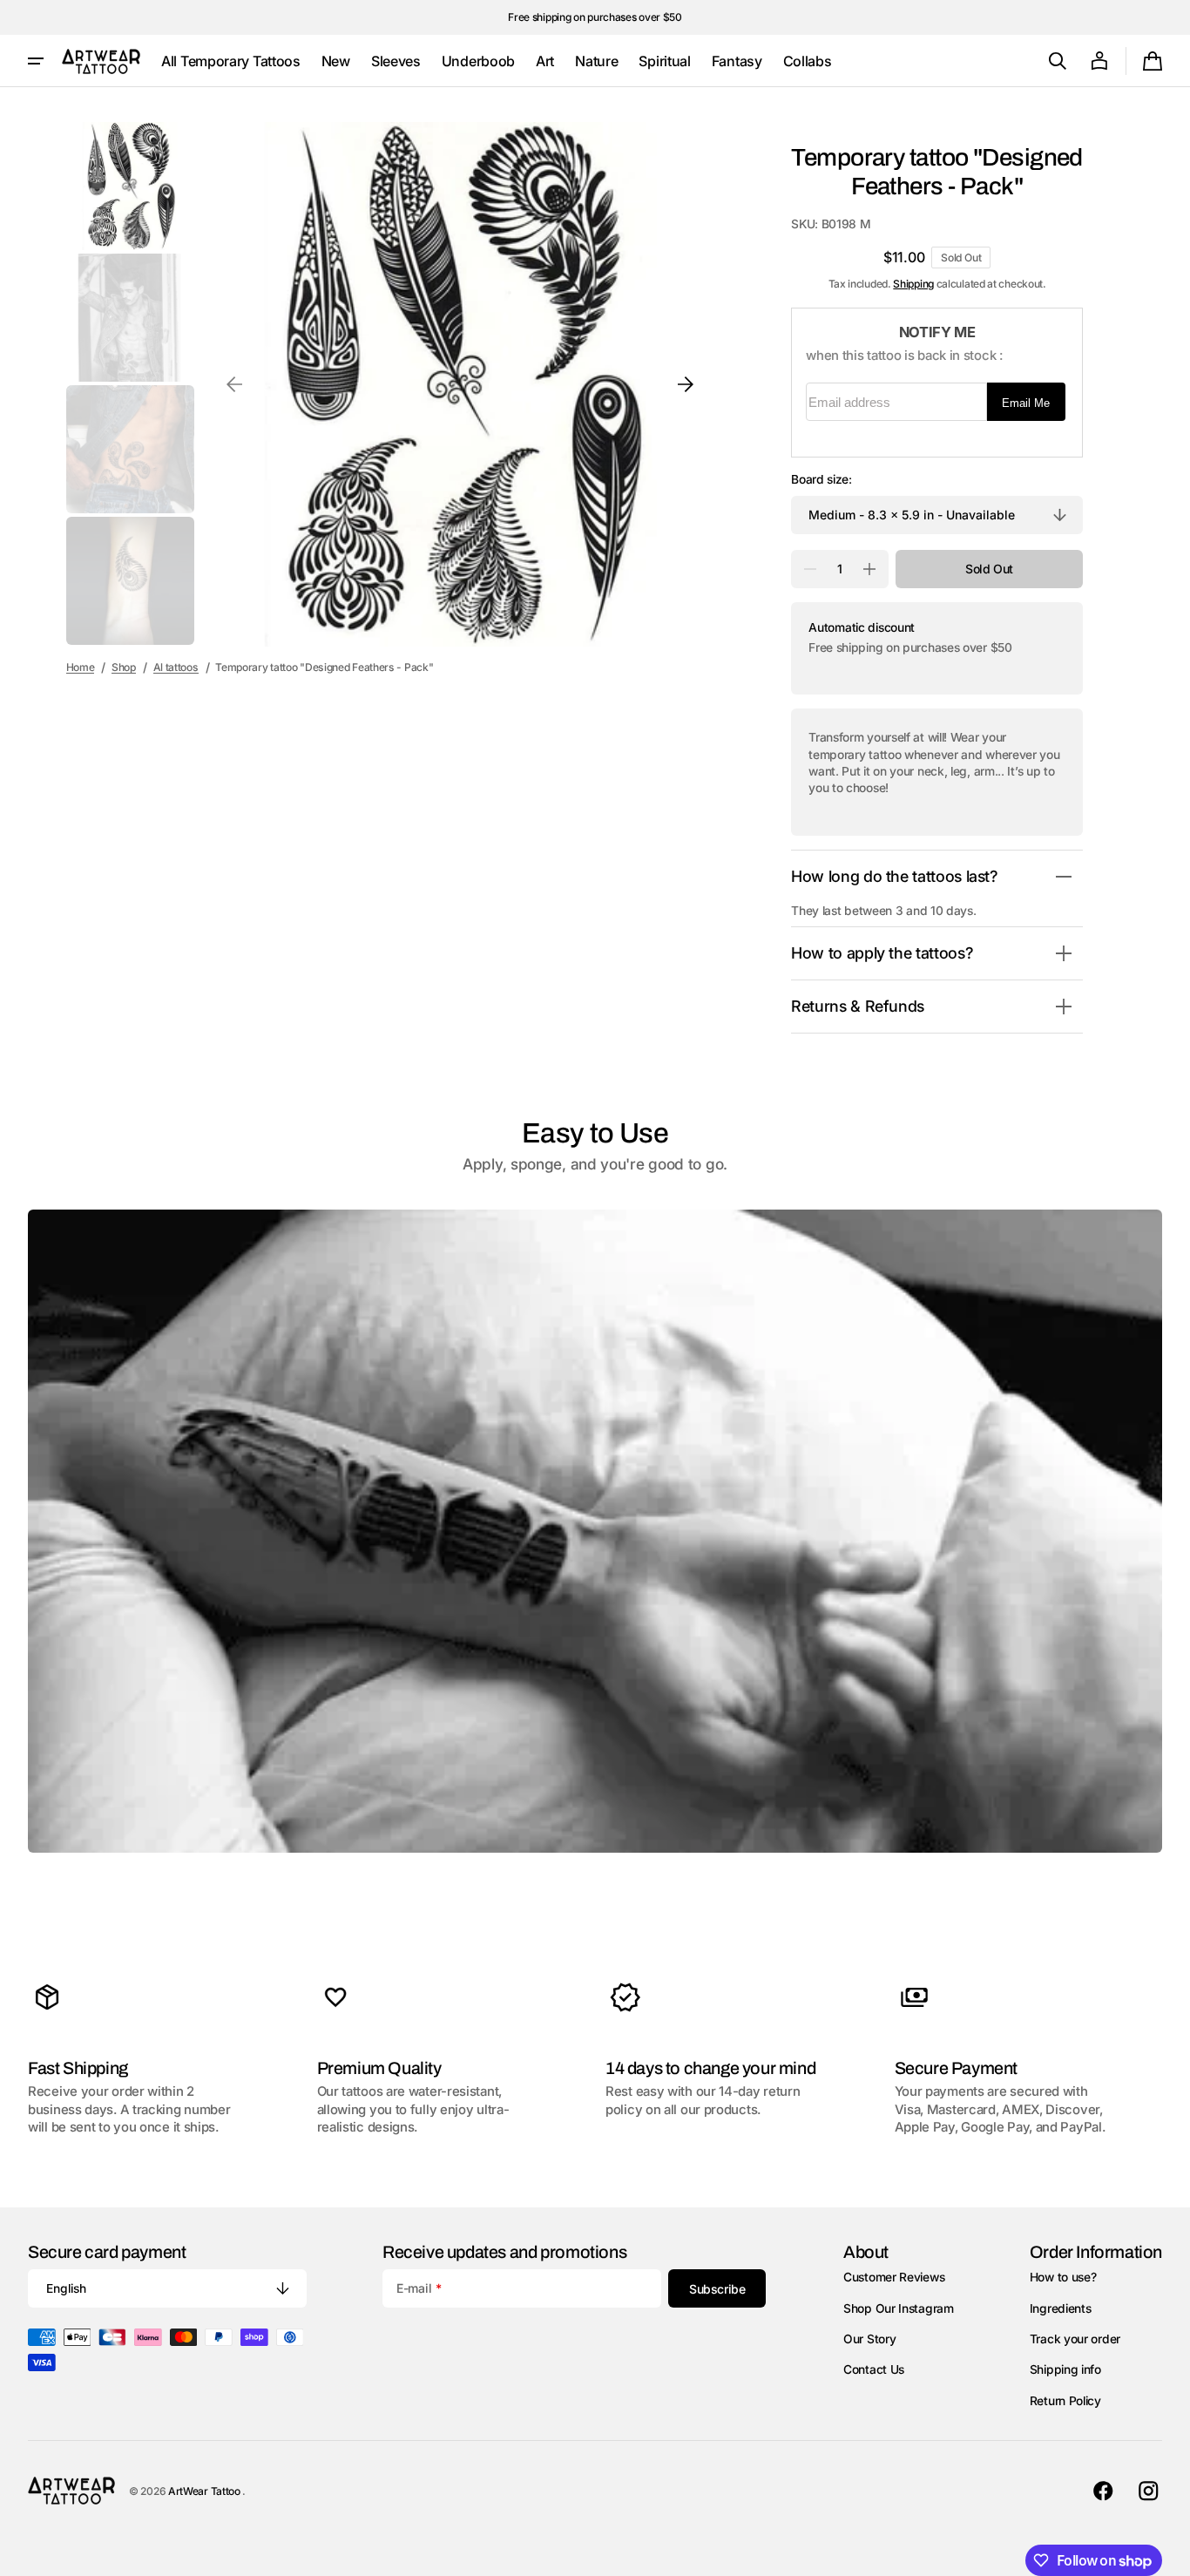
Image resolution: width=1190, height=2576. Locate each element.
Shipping (913, 284)
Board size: (822, 479)
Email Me (1026, 403)
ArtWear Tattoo (206, 2491)
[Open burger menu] (36, 61)
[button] (1058, 61)
